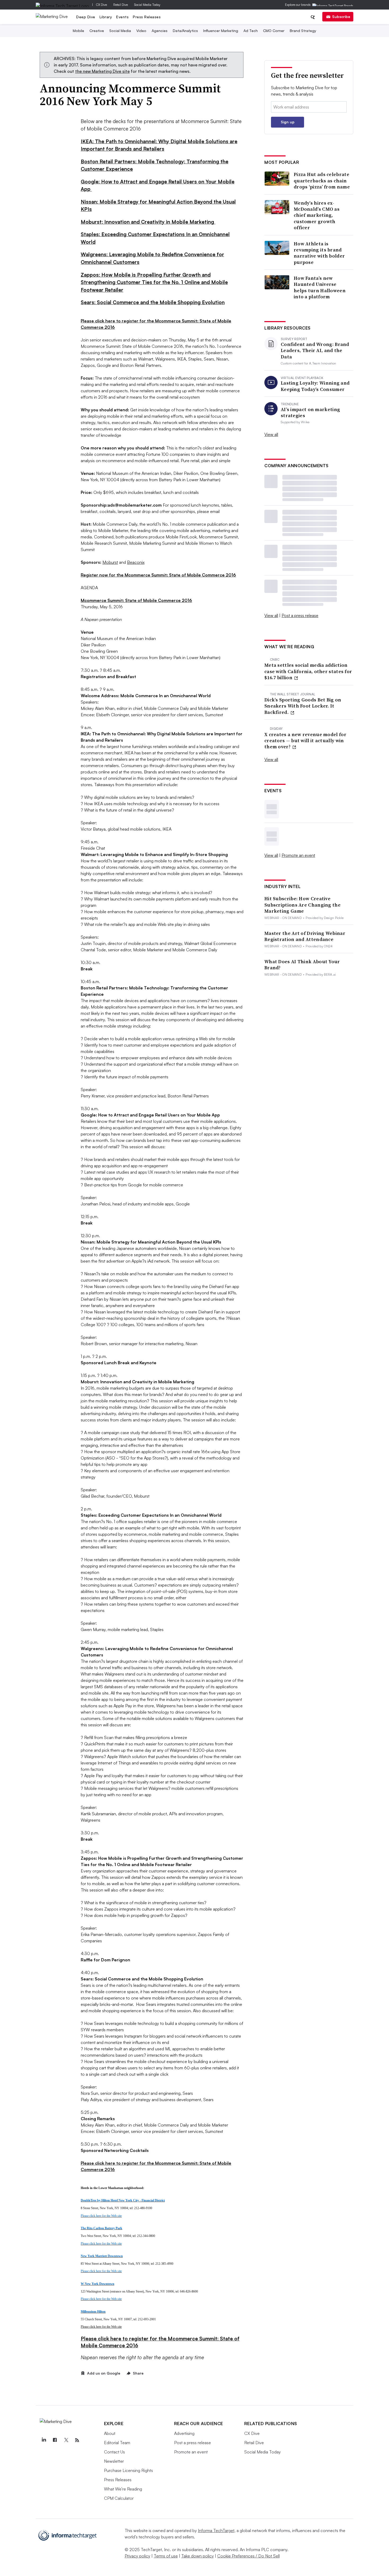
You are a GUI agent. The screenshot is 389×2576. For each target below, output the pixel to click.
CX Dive (101, 5)
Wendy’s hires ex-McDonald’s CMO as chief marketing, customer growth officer (317, 215)
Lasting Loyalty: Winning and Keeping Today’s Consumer (315, 386)
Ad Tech (251, 31)
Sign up (288, 122)
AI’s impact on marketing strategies (310, 413)
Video (141, 31)
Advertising (184, 2433)
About (110, 2433)
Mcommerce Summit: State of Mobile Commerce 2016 (136, 600)
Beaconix (136, 562)
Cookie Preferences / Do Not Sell (248, 2556)
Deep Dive (86, 17)
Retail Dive (121, 5)
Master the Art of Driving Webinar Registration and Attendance (305, 936)
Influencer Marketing (221, 31)
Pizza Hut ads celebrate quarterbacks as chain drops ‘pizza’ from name (322, 181)
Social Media (120, 31)
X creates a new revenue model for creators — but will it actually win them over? (305, 741)
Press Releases (147, 17)
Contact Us (114, 2452)
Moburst (110, 562)
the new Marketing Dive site (102, 71)
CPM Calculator (119, 2498)
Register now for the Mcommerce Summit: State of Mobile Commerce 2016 (158, 575)
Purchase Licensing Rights (128, 2470)
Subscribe (341, 17)
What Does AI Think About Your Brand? (302, 965)
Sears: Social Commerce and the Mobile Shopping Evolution (153, 302)
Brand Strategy (303, 31)
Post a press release (300, 615)
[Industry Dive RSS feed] (77, 2440)
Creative (97, 31)
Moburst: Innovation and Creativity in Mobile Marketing (148, 222)
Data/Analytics (185, 31)
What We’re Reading (123, 2489)
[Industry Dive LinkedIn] (44, 2440)
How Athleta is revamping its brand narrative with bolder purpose (319, 253)
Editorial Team (117, 2443)
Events (122, 17)
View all (271, 434)
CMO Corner (274, 31)
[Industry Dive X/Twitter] (66, 2440)
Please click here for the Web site (101, 2327)
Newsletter (114, 2461)
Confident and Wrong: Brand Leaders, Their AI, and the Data (315, 350)
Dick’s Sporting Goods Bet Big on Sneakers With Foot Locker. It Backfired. (303, 706)
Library (106, 17)
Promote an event (298, 855)
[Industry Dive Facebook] (55, 2440)
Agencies (160, 31)
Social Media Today (147, 5)
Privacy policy (137, 2556)
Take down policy (198, 2556)
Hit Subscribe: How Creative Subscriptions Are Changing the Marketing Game (302, 905)
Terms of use (166, 2556)
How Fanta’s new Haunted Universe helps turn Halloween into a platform (320, 287)
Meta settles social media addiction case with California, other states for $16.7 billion (308, 671)
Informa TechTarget (216, 2530)
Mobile (78, 31)
